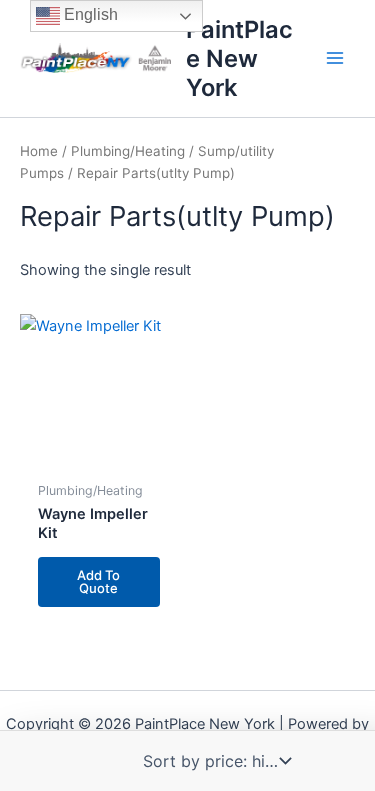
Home (39, 151)
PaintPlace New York (239, 58)
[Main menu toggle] (335, 58)
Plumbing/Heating (128, 151)
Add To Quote (98, 581)
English (89, 14)
